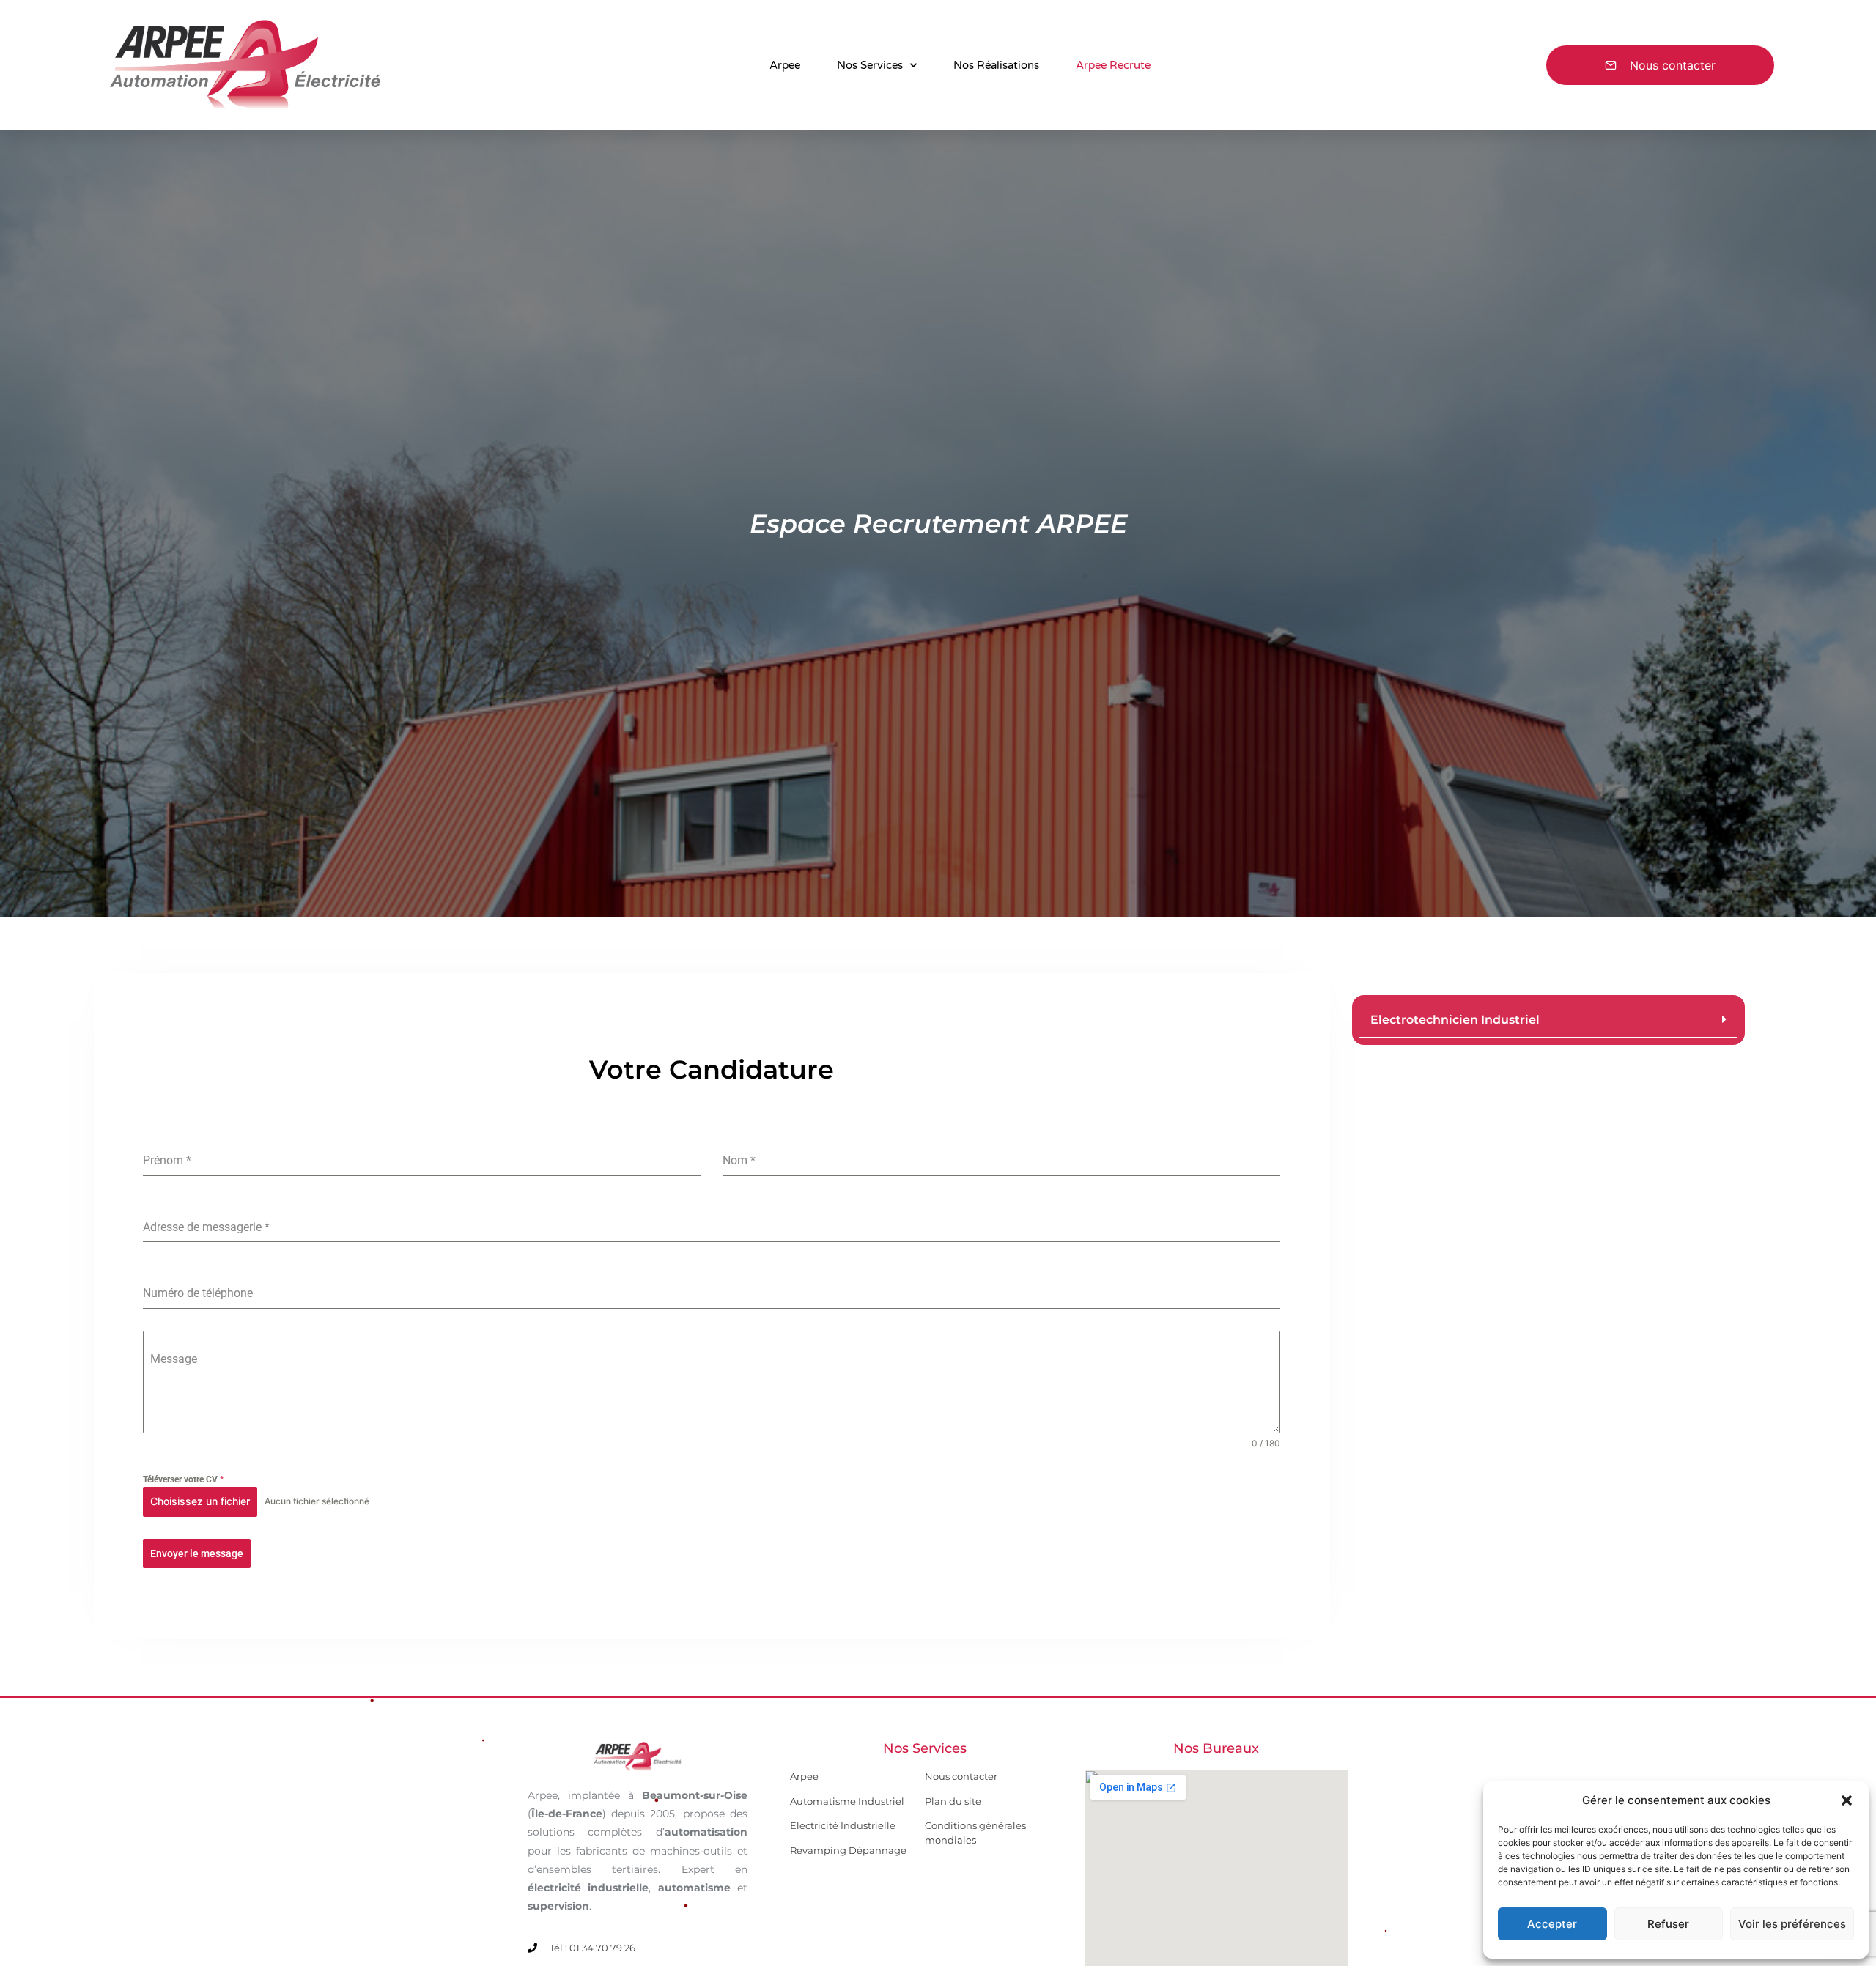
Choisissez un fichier (200, 1501)
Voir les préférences (1792, 1924)
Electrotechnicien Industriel (1455, 1020)
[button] (1847, 1800)
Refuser (1668, 1924)
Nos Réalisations (996, 65)
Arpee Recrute (1113, 65)
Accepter (1552, 1924)
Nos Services (870, 65)
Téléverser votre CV (183, 1479)
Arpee (785, 65)
